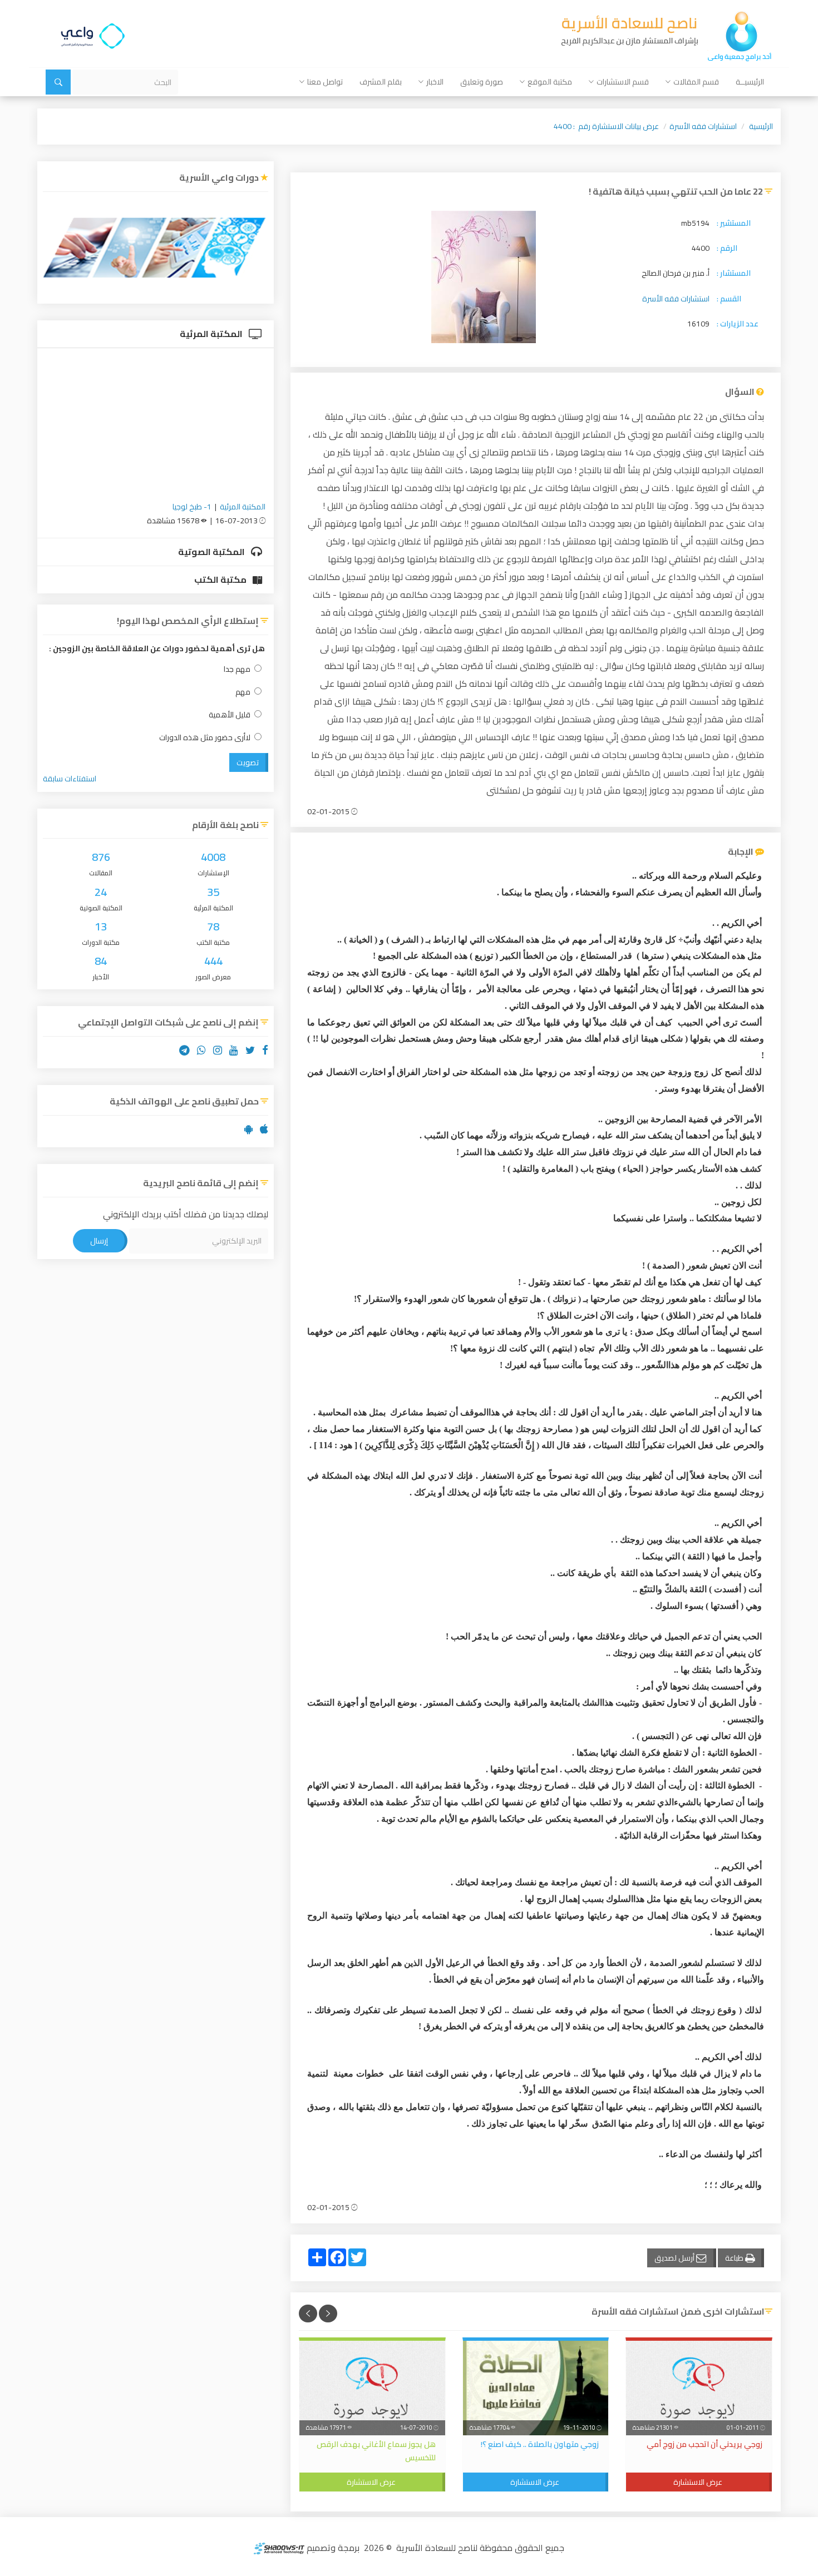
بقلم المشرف (381, 82)
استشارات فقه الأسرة (703, 126)
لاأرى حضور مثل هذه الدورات (205, 738)
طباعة (735, 2258)
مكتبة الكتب (221, 579)
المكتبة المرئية (212, 334)
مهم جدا (237, 669)
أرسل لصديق (675, 2258)
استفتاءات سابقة (70, 779)
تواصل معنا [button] (325, 82)
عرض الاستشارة (698, 2482)
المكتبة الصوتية (212, 552)
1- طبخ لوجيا (192, 507)
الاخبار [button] (435, 82)
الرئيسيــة (750, 82)
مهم (243, 692)
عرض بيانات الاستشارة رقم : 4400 (606, 126)
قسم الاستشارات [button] (623, 82)
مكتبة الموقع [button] (550, 82)
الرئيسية (761, 126)
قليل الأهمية (230, 715)
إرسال (99, 1241)
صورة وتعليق (482, 82)
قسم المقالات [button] (696, 82)
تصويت (248, 762)
